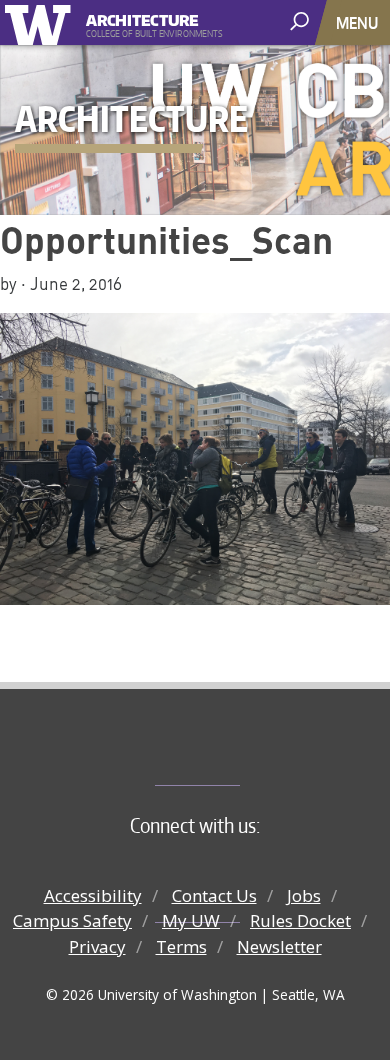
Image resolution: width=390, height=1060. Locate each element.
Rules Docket (300, 920)
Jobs (304, 895)
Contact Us (214, 895)
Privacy (97, 946)
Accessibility (93, 895)
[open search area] (301, 21)
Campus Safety (72, 920)
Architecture (142, 17)
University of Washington (41, 22)
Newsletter (279, 946)
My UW (191, 920)
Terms (181, 946)
